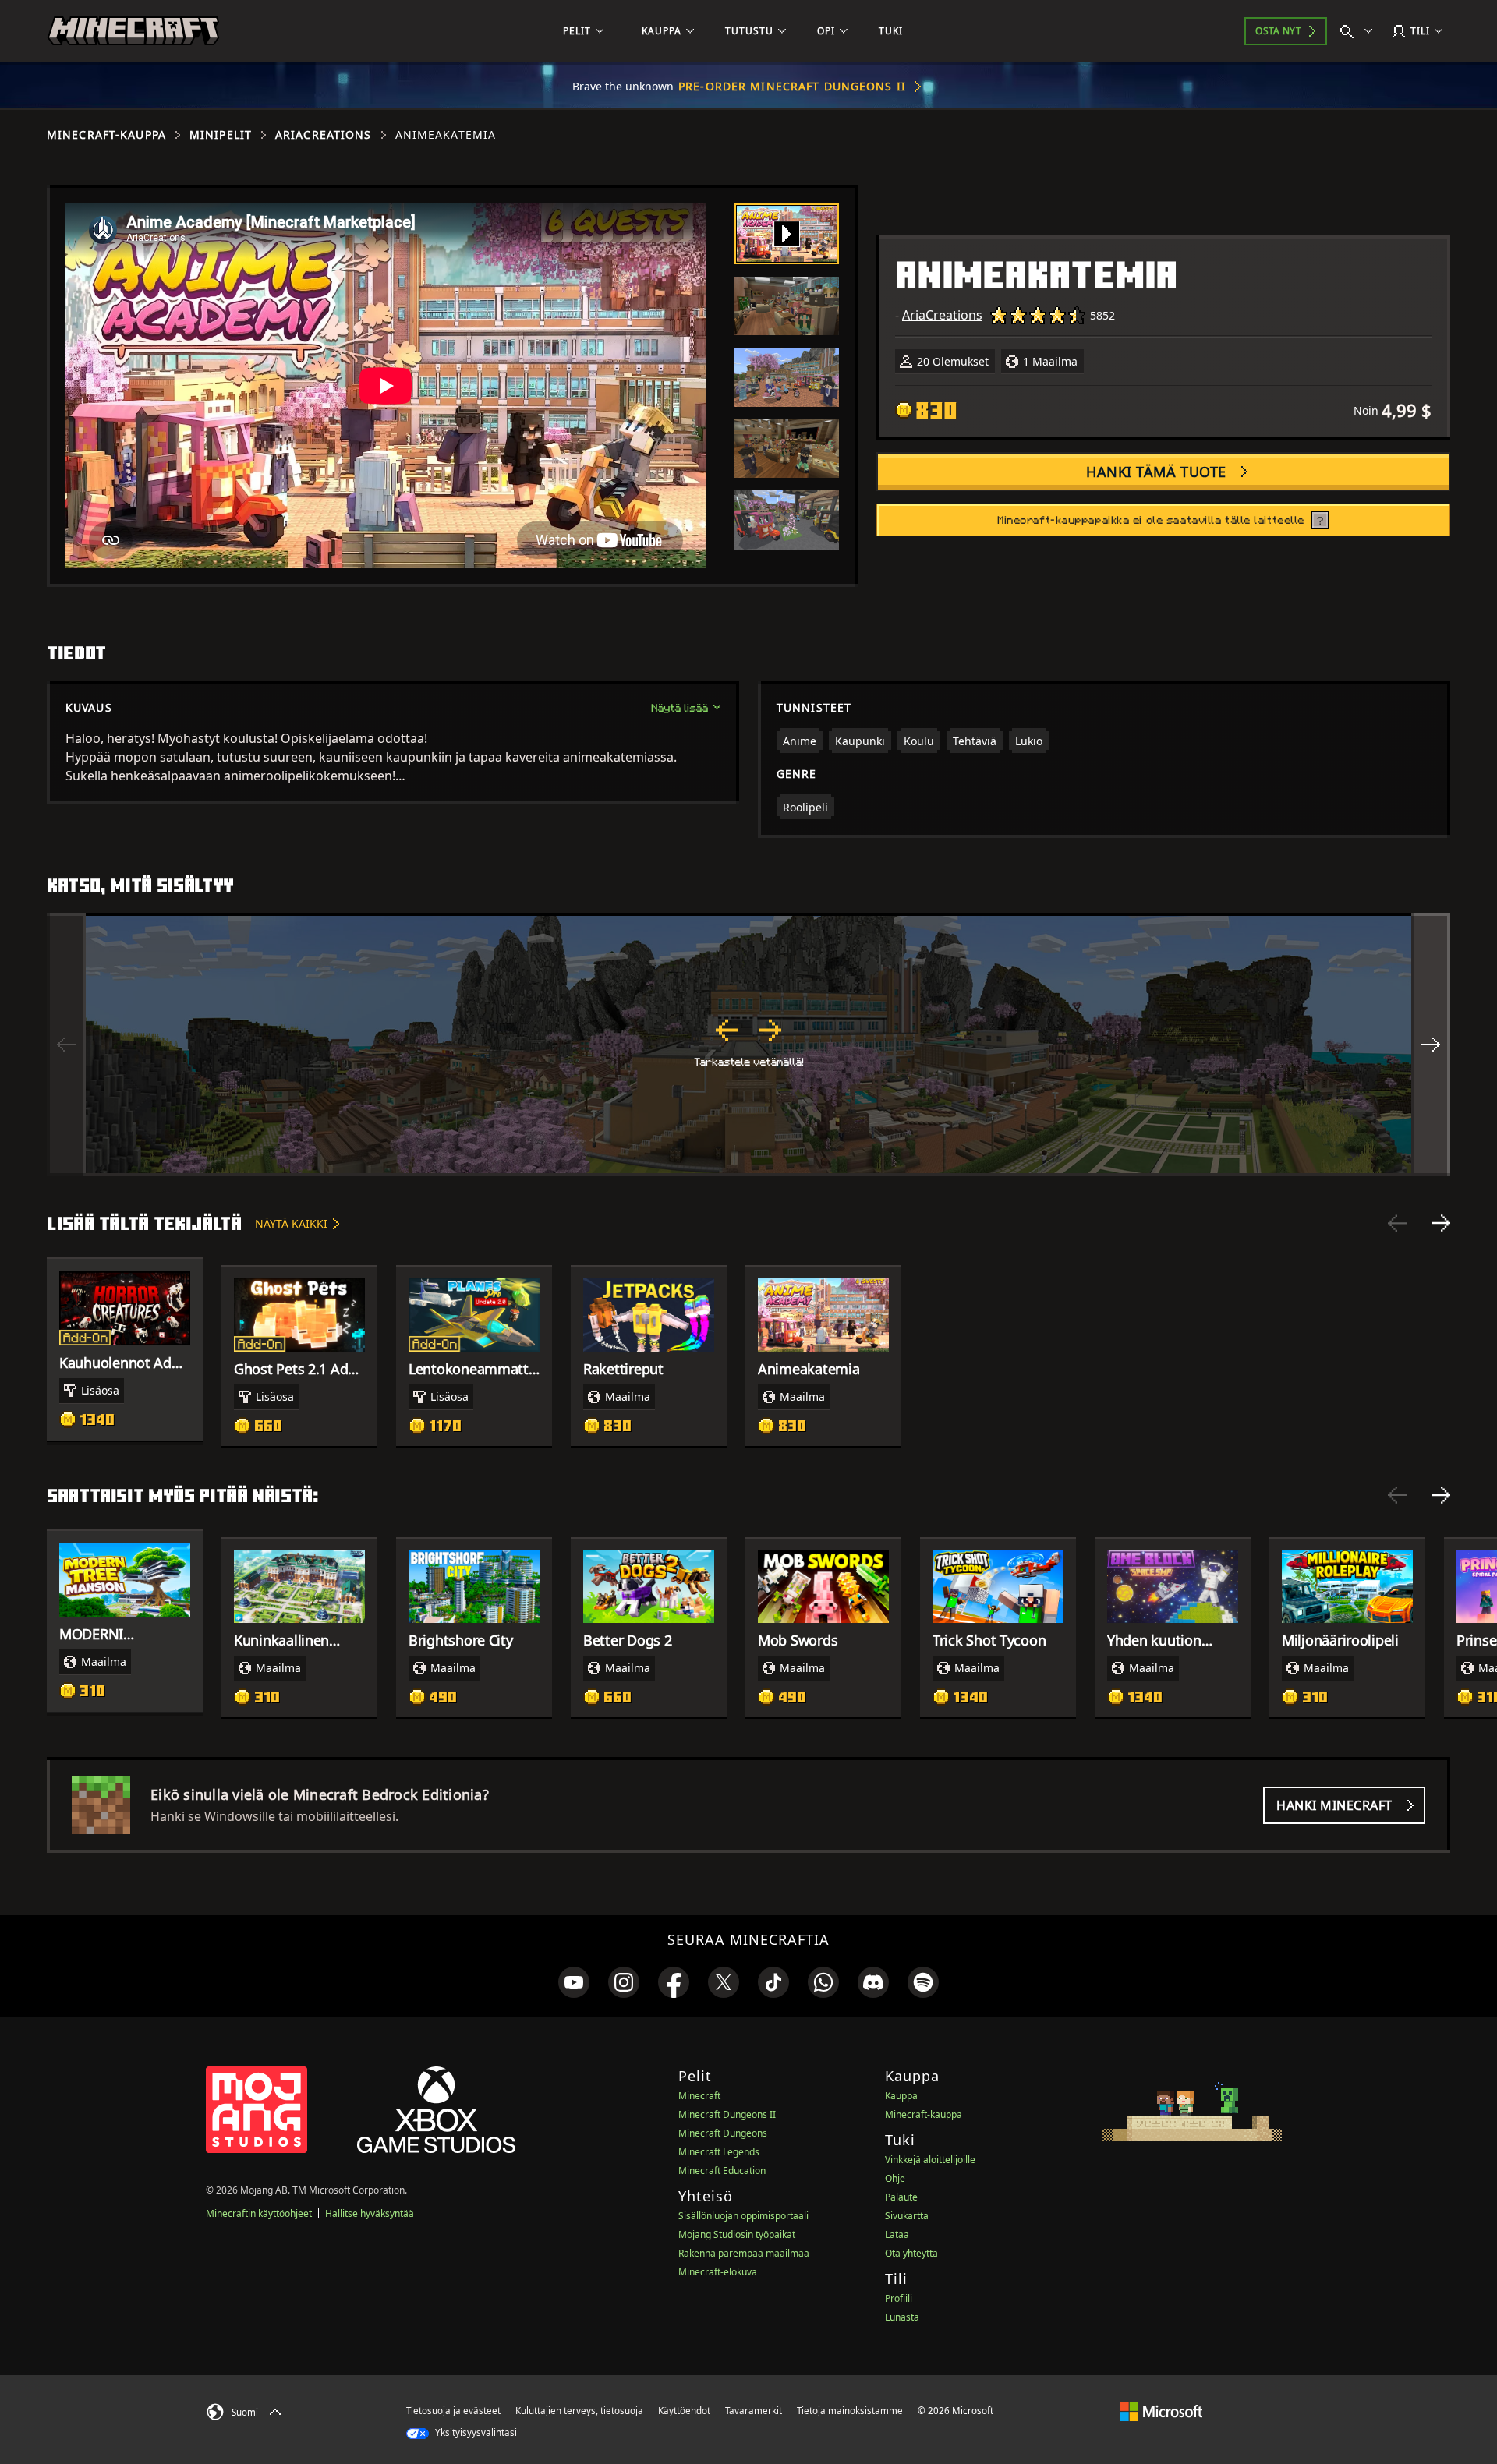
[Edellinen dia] (1397, 1223)
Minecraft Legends (719, 2152)
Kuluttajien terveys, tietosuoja (579, 2411)
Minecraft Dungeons (723, 2133)
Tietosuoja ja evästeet (453, 2411)
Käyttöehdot (684, 2411)
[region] (748, 1045)
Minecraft (699, 2096)
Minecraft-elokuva (718, 2272)
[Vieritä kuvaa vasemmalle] (66, 1045)
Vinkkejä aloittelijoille (930, 2160)
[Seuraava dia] (1441, 1223)
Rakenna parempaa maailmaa (744, 2253)
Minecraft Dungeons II (727, 2114)
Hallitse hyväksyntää (370, 2213)
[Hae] (1360, 31)
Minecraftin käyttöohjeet (259, 2213)
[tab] (787, 234)
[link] (574, 1982)
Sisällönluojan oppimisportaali (743, 2216)
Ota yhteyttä (911, 2253)
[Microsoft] (1161, 2410)
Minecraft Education (722, 2171)
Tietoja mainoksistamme (850, 2411)
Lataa (897, 2234)
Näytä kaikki (291, 1223)
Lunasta (902, 2317)
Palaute (901, 2197)
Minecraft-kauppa (106, 135)
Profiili (899, 2298)
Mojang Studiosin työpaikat (737, 2234)
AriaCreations (324, 135)
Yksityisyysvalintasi (475, 2432)
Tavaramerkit (754, 2411)
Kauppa (901, 2096)
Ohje (895, 2178)
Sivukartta (907, 2216)
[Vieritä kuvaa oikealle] (1431, 1045)
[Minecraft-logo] (133, 31)
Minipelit (221, 135)
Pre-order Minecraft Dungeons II (792, 86)
